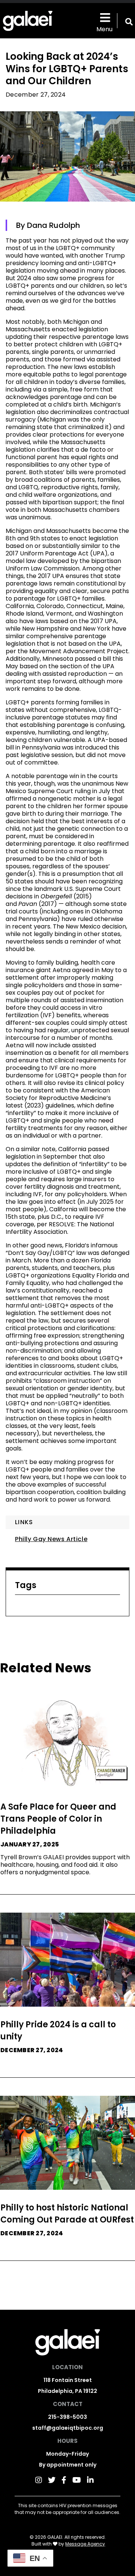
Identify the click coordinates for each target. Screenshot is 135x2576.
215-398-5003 (67, 2417)
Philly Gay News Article (51, 1539)
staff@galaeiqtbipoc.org (68, 2428)
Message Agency (85, 2544)
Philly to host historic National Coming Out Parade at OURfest (67, 2214)
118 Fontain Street (68, 2380)
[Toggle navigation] (104, 17)
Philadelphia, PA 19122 (67, 2391)
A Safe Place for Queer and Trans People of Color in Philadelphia (58, 1819)
